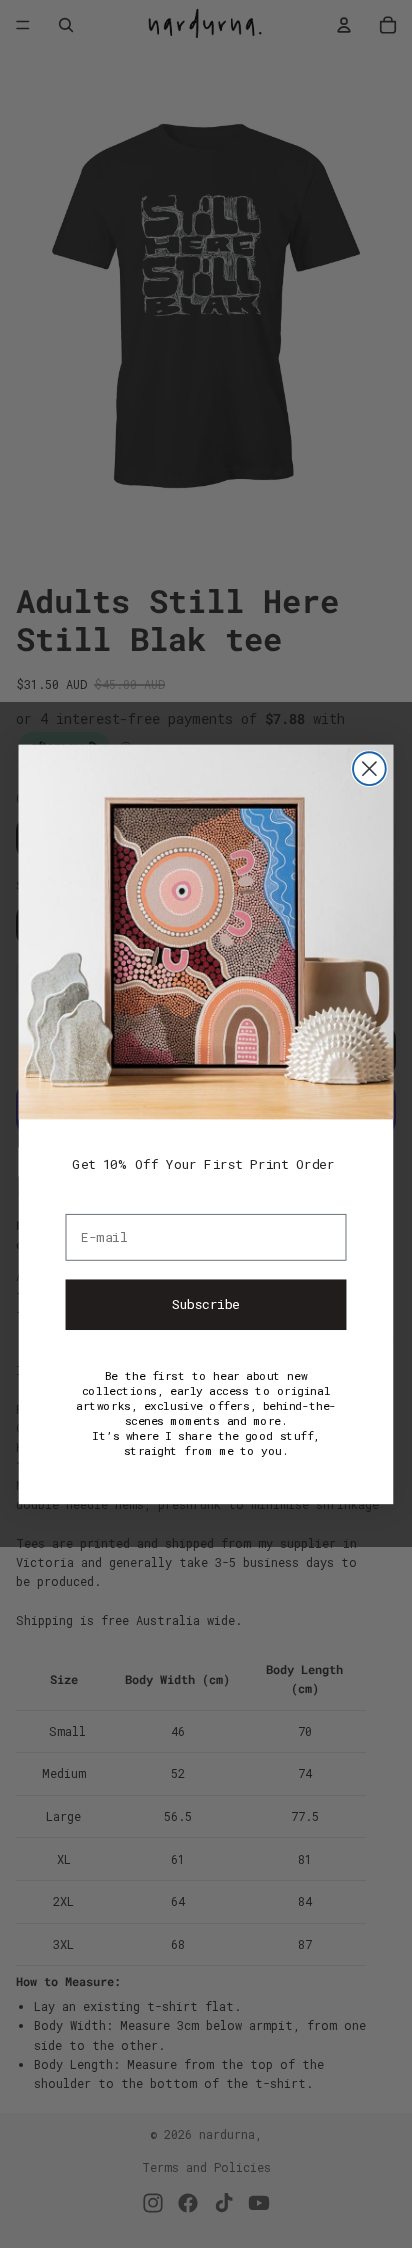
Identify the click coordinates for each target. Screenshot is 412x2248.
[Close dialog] (369, 768)
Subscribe (205, 1304)
